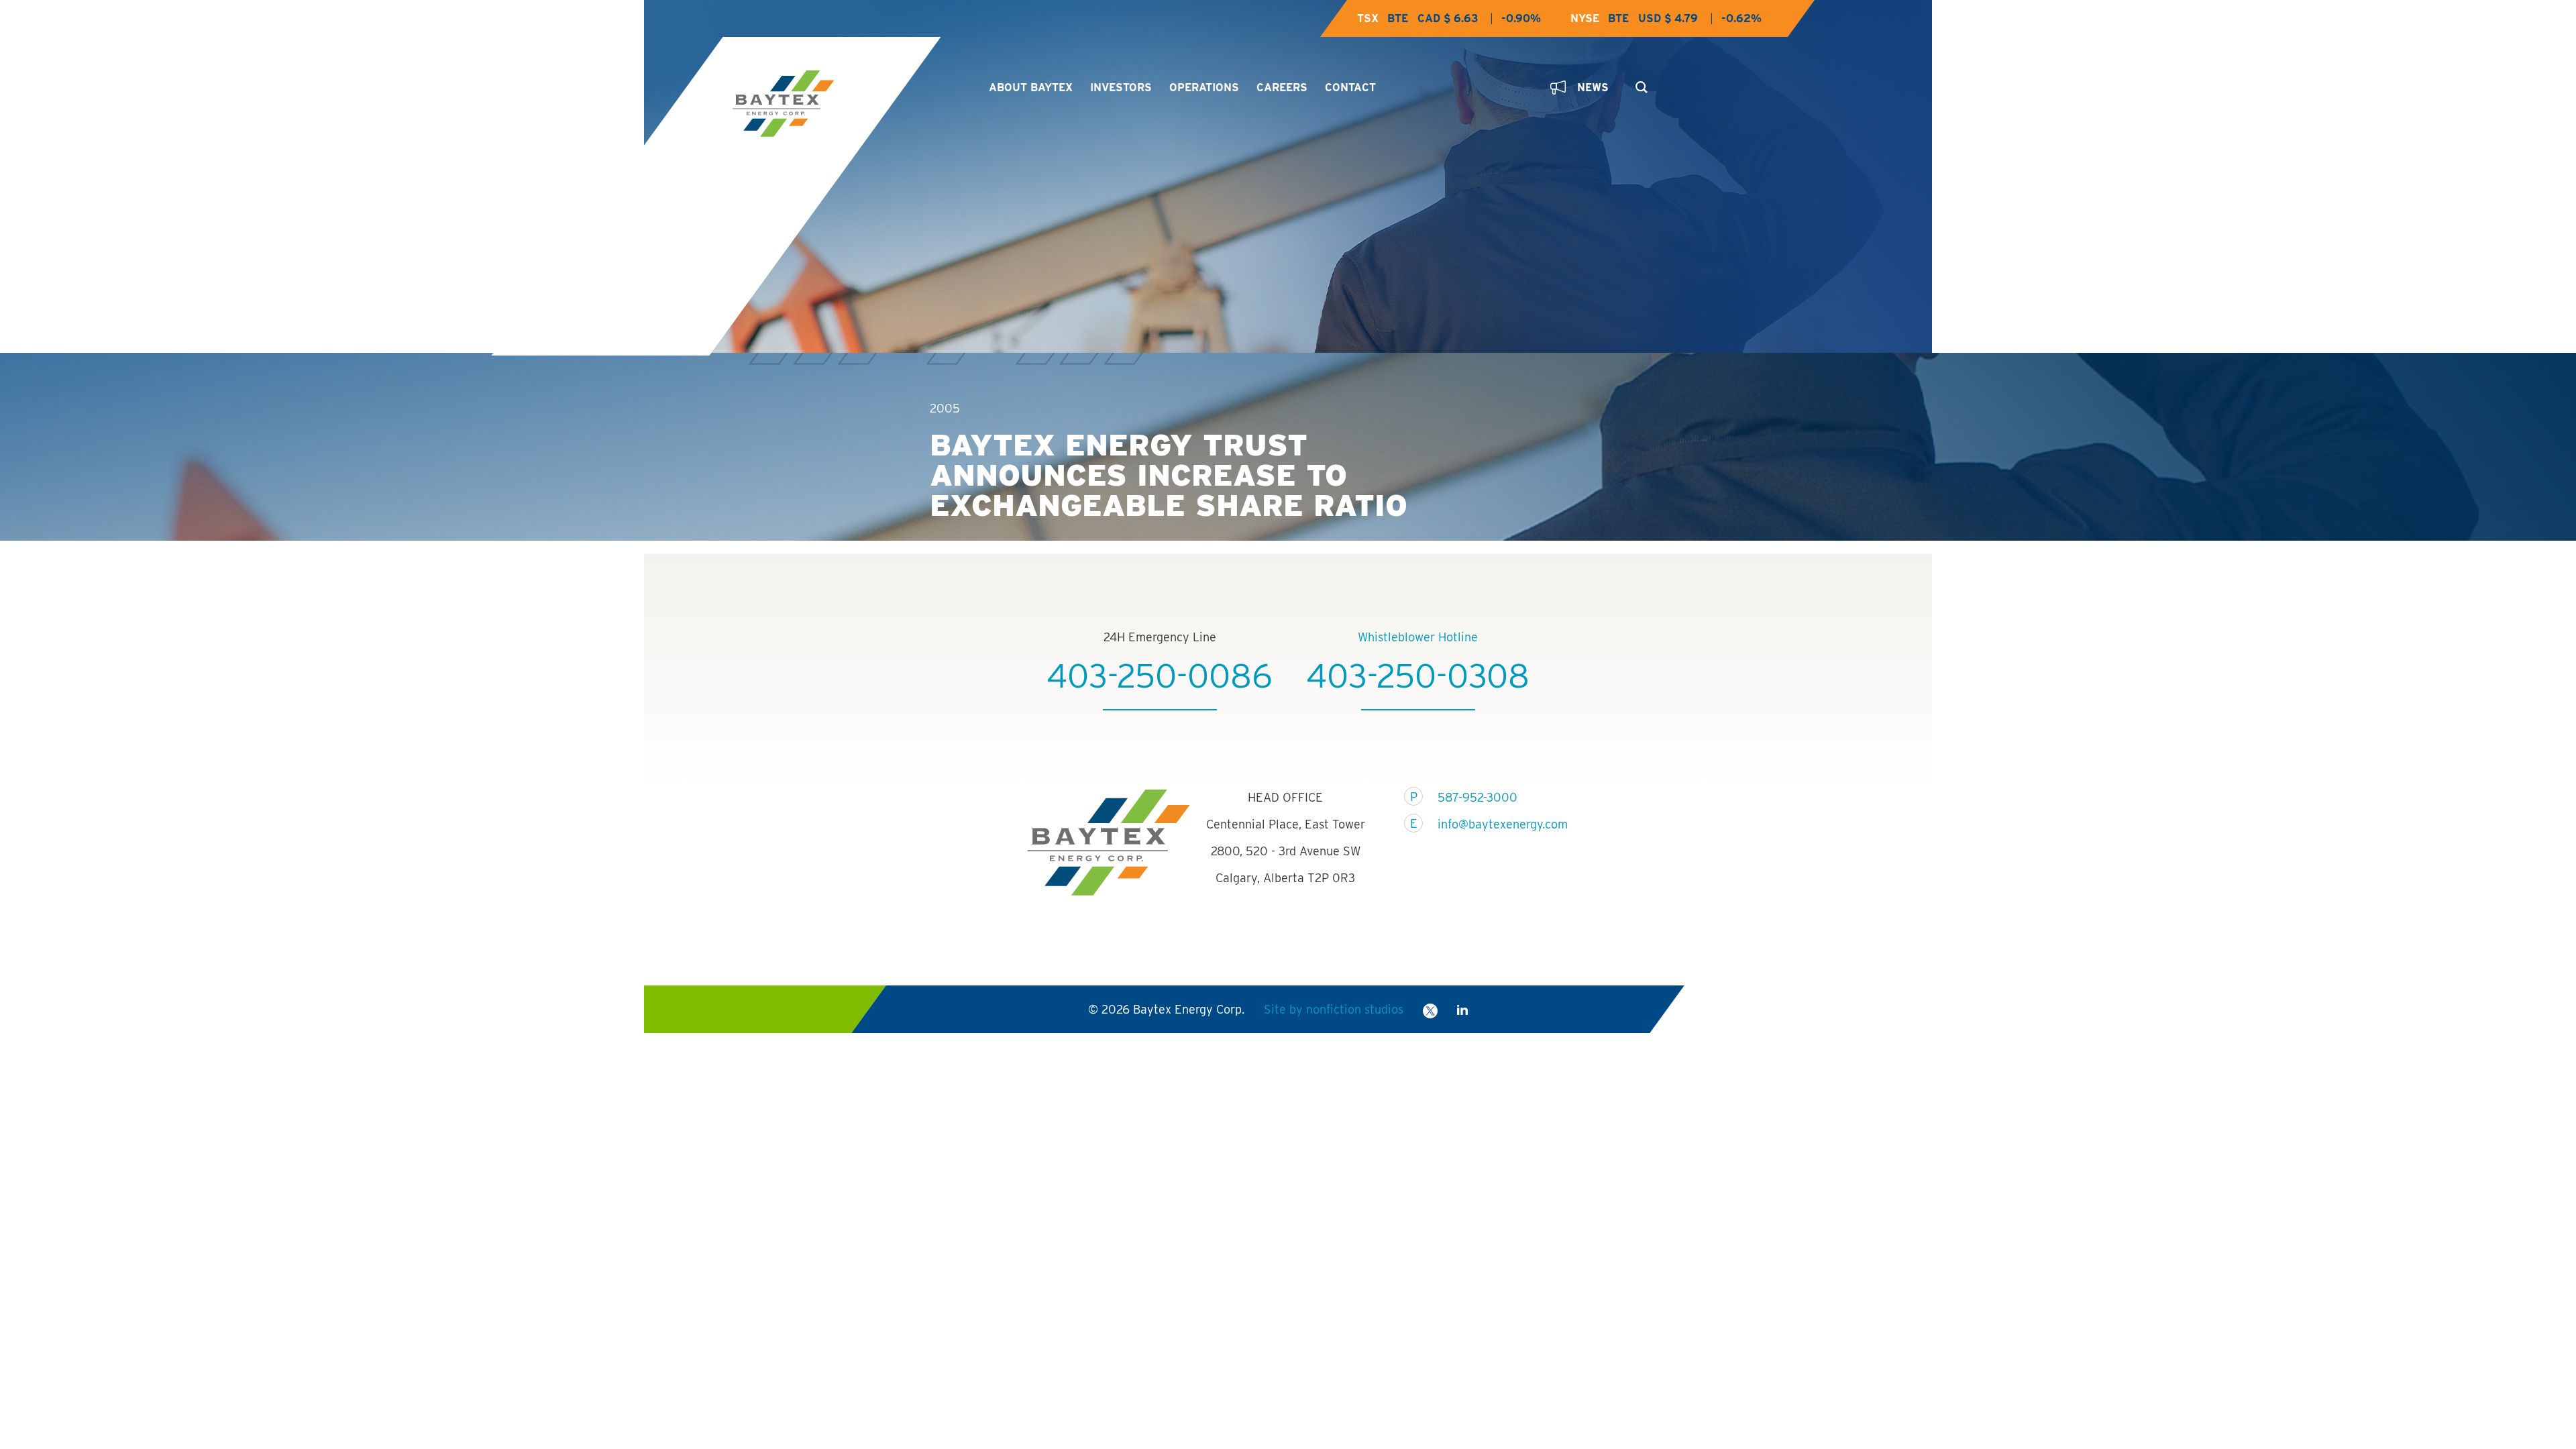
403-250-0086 (1160, 676)
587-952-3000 (1478, 797)
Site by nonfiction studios (1334, 1009)
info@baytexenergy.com (1494, 824)
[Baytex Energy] (849, 104)
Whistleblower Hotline (1418, 637)
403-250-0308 (1418, 676)
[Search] (1639, 83)
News (1593, 88)
